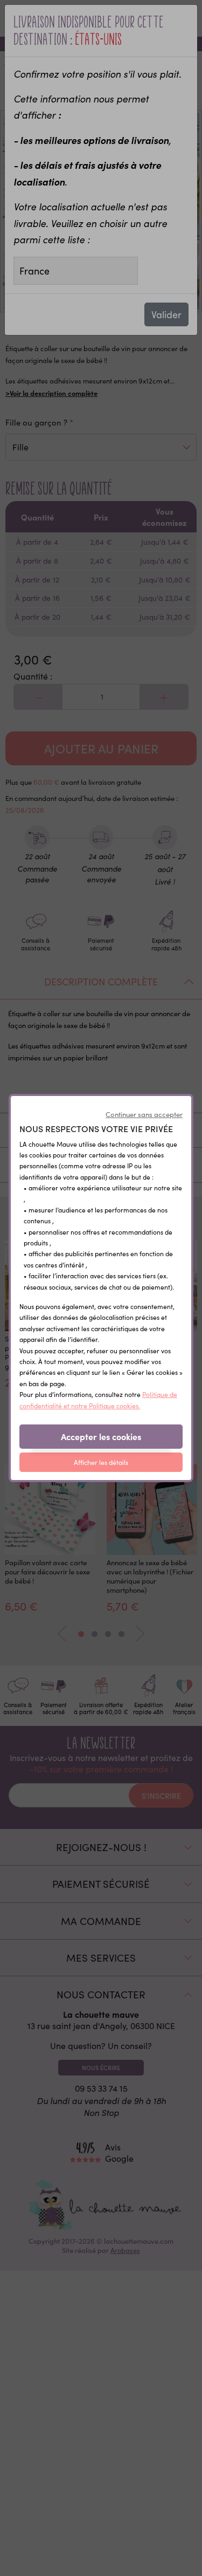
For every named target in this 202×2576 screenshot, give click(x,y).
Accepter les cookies (101, 1436)
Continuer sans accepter (144, 1114)
